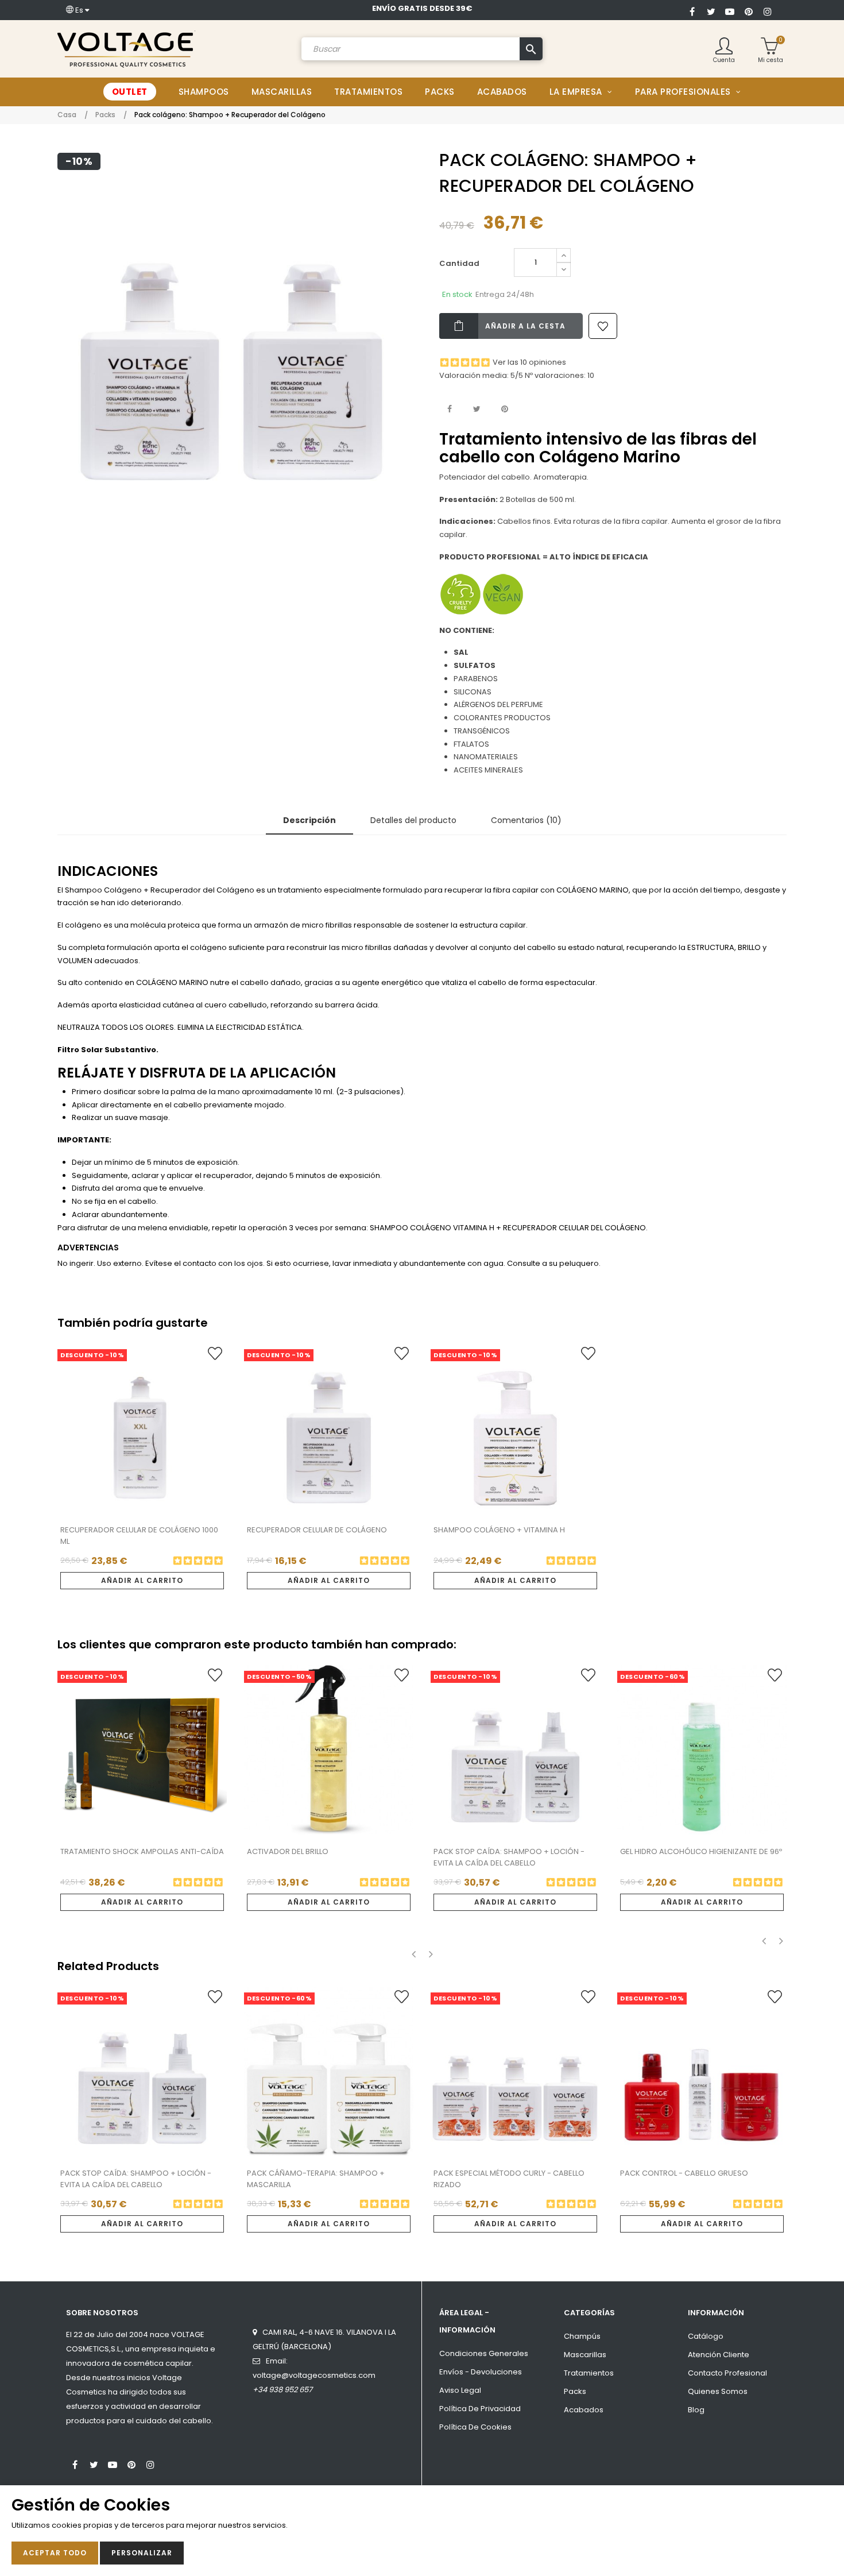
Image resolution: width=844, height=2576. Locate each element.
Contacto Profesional (727, 2373)
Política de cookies (475, 2427)
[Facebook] (692, 10)
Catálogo (706, 2336)
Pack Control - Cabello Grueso (684, 2173)
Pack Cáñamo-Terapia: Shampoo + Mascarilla (316, 2179)
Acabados (584, 2410)
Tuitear (477, 409)
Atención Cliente (719, 2355)
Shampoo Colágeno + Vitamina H (499, 1530)
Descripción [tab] (309, 820)
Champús (582, 2336)
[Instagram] (768, 10)
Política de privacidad (480, 2409)
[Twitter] (711, 10)
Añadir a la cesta (525, 326)
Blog (696, 2410)
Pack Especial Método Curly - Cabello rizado (509, 2179)
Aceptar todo (55, 2553)
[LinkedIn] (169, 2459)
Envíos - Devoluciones (481, 2372)
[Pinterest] (749, 10)
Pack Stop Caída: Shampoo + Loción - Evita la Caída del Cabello (509, 1857)
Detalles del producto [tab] (413, 820)
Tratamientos (589, 2373)
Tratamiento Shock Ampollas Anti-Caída (142, 1851)
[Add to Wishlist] (603, 326)
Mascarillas (585, 2355)
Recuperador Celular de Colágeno (317, 1530)
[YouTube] (730, 10)
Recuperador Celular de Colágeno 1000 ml (139, 1536)
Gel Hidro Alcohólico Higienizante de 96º (701, 1851)
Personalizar (142, 2553)
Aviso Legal (460, 2390)
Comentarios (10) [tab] (526, 820)
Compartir (449, 409)
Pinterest (504, 409)
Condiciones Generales (484, 2353)
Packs (575, 2391)
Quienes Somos (718, 2391)
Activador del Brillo (288, 1851)
